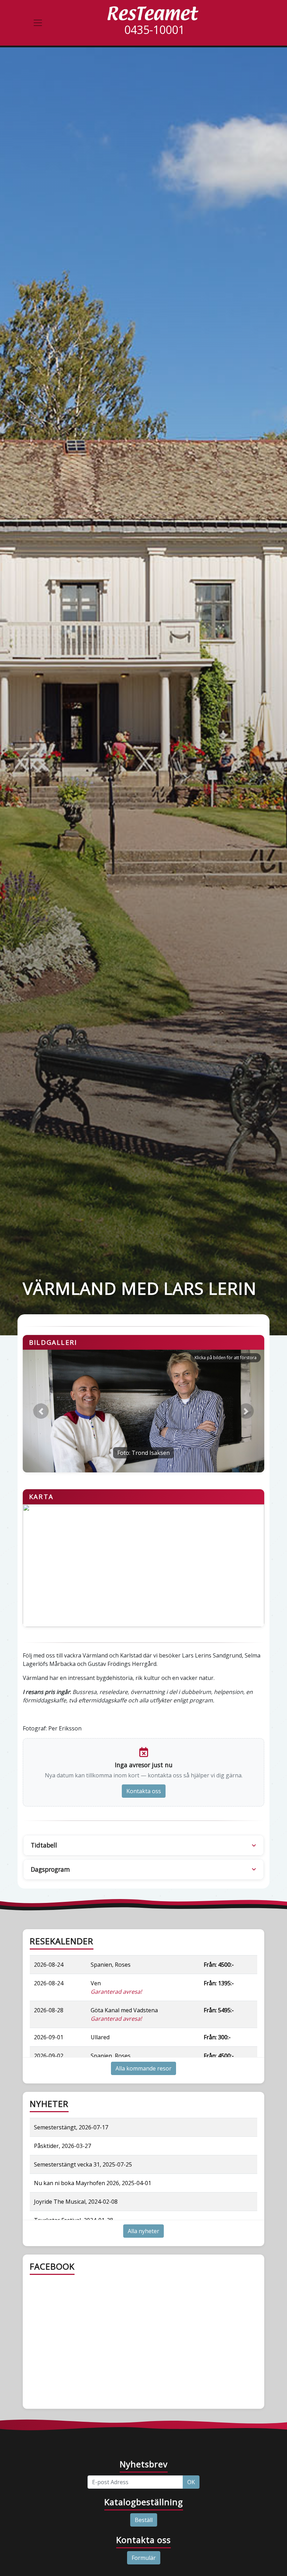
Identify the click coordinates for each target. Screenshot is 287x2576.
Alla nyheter (143, 2231)
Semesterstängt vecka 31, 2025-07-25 (83, 2164)
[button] (41, 1411)
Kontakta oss (144, 1791)
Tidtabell (44, 1845)
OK (191, 2482)
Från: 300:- (217, 2037)
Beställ (144, 2520)
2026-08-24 (49, 1965)
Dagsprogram (50, 1869)
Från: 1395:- (219, 1983)
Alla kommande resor (143, 2068)
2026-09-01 (49, 2037)
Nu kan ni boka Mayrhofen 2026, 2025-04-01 (93, 2183)
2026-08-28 (49, 2010)
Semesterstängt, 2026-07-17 (71, 2127)
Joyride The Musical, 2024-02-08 (76, 2202)
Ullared (100, 2037)
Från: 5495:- (219, 2010)
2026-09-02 (49, 2056)
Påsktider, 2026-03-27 (62, 2146)
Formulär (144, 2558)
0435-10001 (154, 30)
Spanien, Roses (111, 1965)
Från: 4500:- (219, 1965)
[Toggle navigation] (38, 23)
